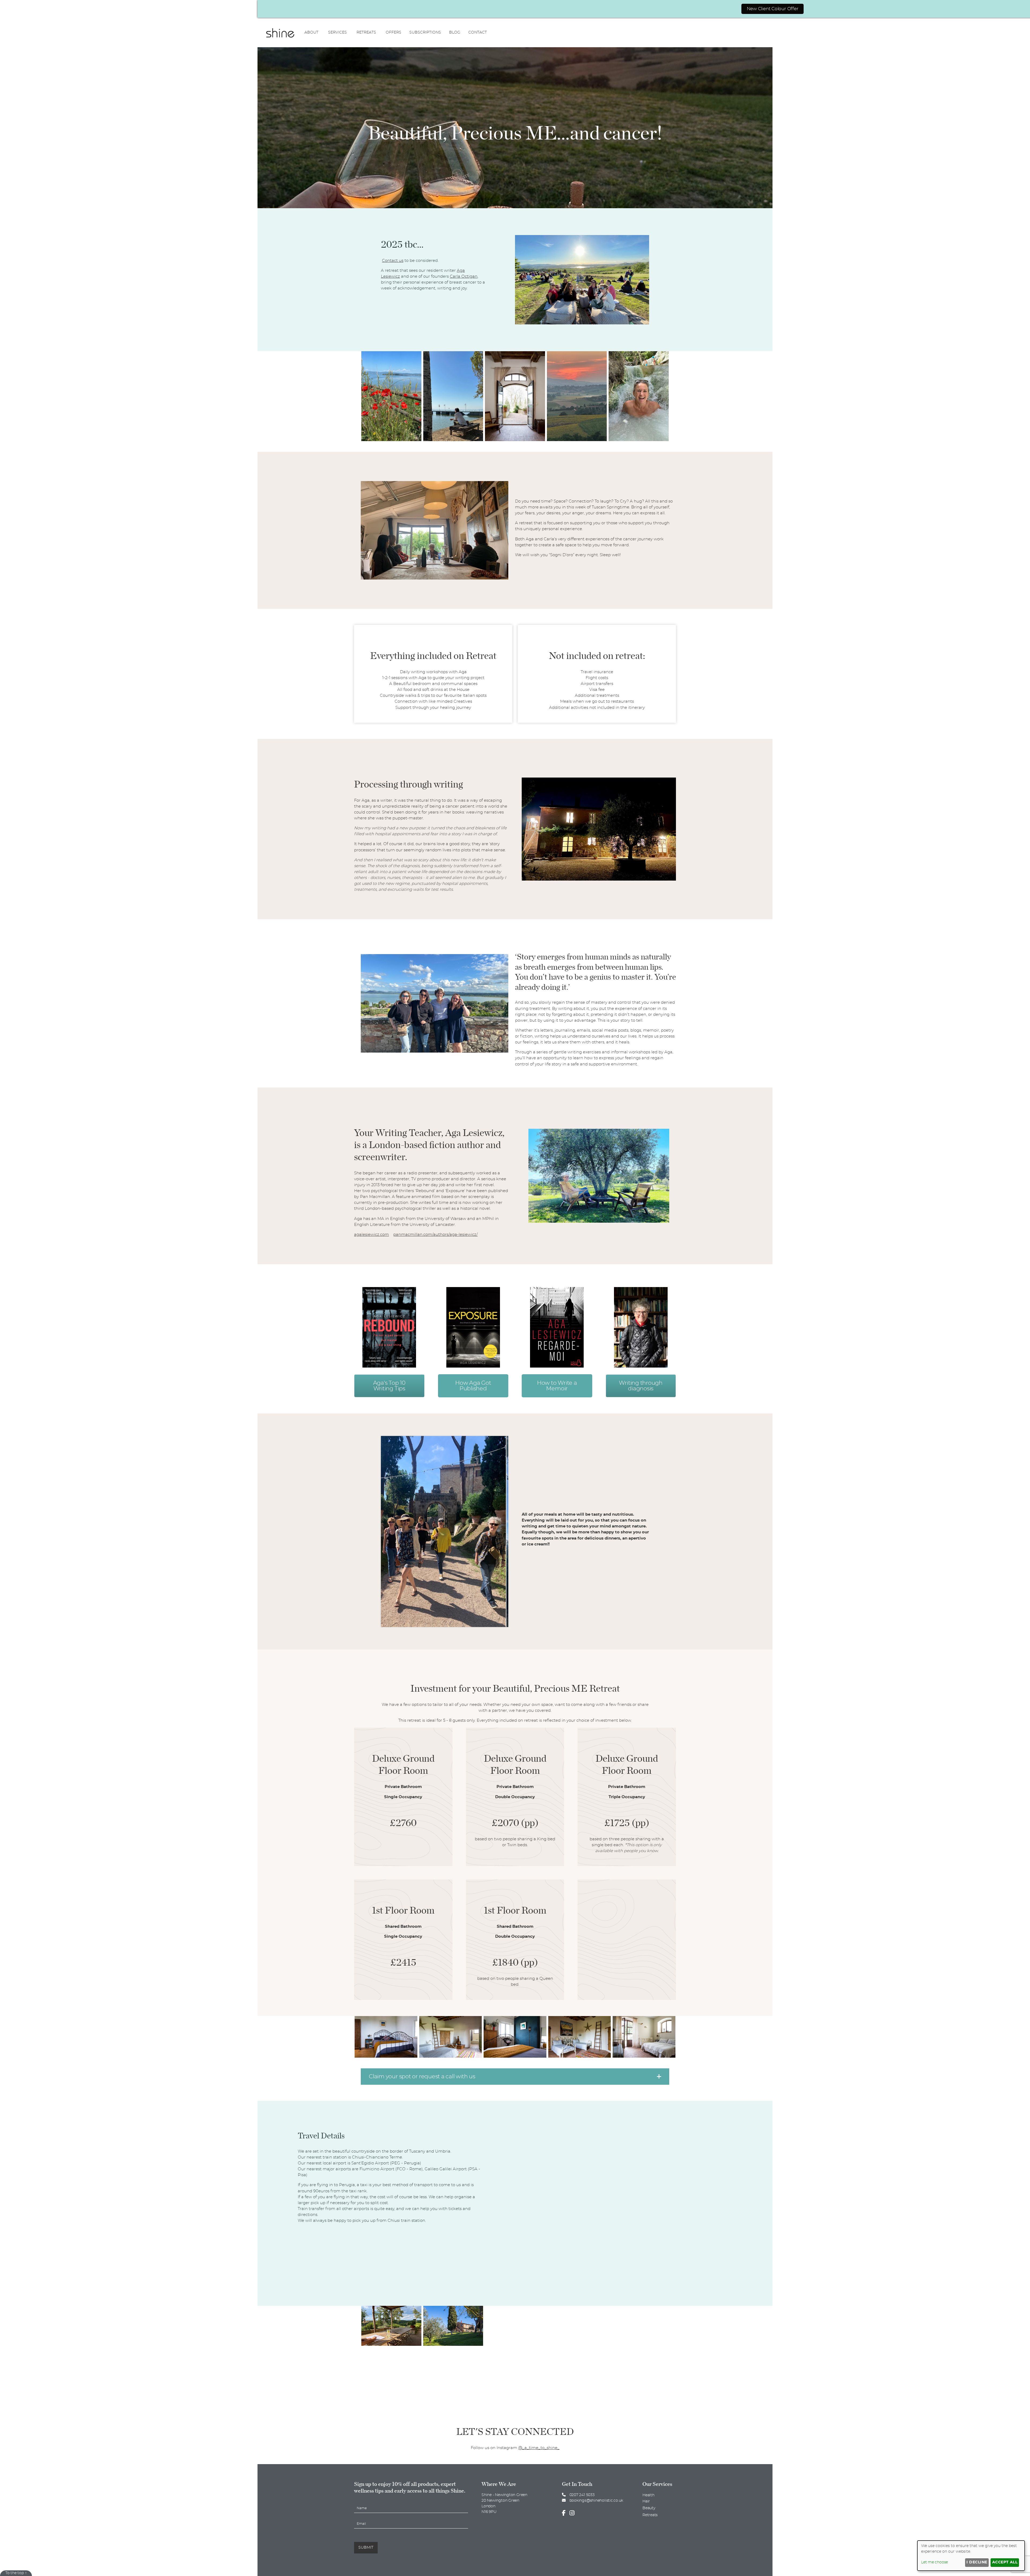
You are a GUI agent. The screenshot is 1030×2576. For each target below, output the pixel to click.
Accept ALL (1005, 2562)
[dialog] (971, 2556)
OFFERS (393, 32)
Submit (366, 2548)
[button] (515, 2077)
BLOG (455, 32)
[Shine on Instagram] (573, 2513)
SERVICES (337, 32)
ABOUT (311, 32)
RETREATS (366, 32)
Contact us (393, 261)
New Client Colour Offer (773, 9)
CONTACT (478, 32)
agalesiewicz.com (371, 1235)
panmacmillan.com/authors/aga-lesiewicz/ (435, 1235)
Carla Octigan (464, 276)
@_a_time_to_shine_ (539, 2448)
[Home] (280, 32)
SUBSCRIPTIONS (425, 32)
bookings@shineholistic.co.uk (596, 2501)
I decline (977, 2562)
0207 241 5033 (582, 2495)
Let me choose (935, 2562)
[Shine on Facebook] (565, 2513)
